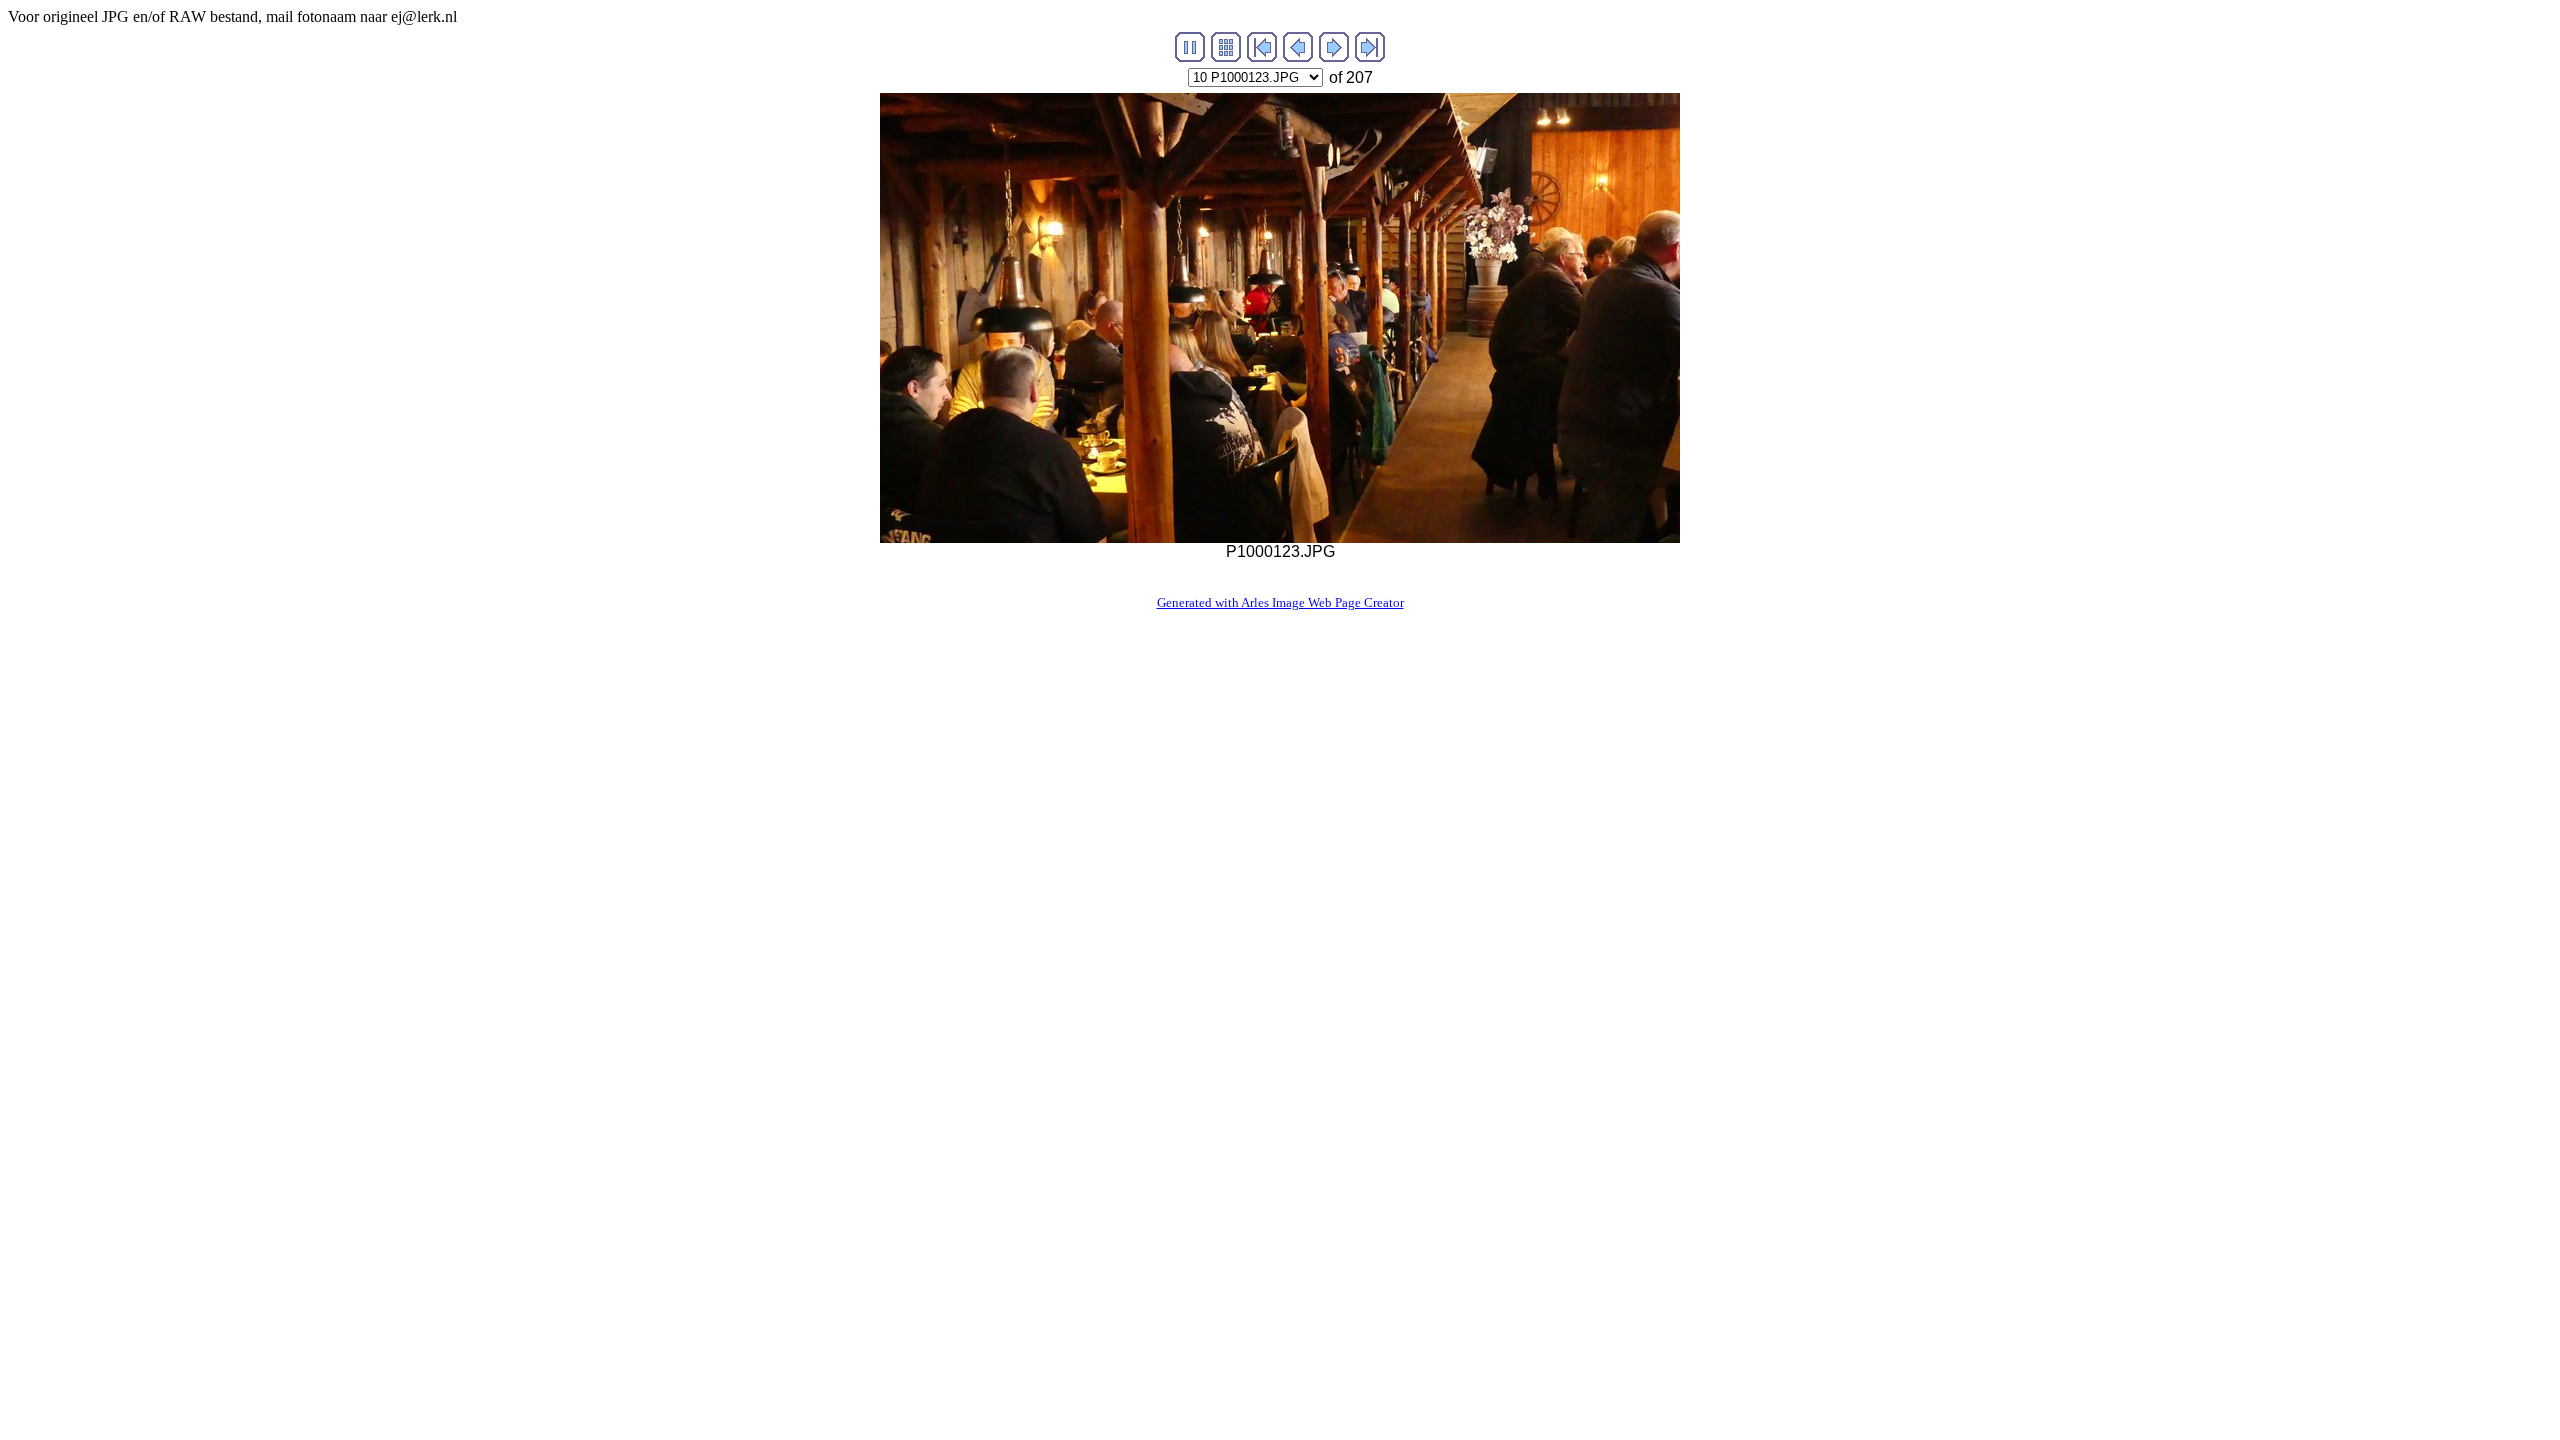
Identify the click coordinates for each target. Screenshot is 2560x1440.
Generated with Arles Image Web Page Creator (1280, 602)
